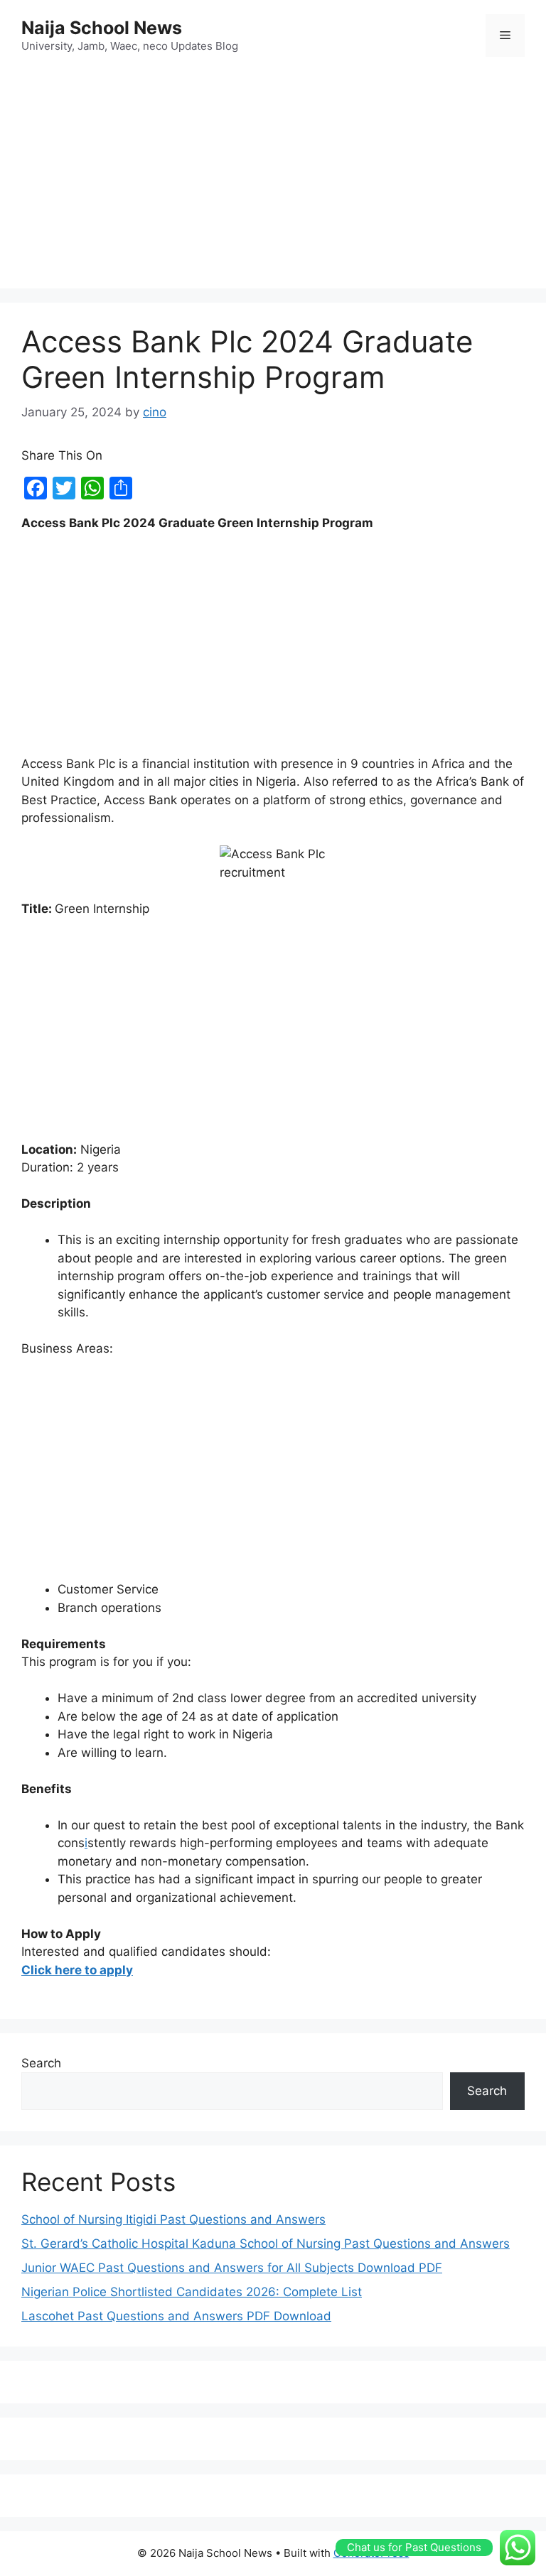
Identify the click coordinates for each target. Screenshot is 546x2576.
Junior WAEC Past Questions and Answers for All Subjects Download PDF (232, 2268)
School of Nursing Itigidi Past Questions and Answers (173, 2219)
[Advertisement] (273, 175)
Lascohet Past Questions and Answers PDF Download (176, 2316)
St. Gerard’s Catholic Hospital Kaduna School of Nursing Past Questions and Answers (266, 2244)
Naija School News (102, 28)
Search (41, 2063)
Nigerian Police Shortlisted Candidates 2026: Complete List (192, 2292)
